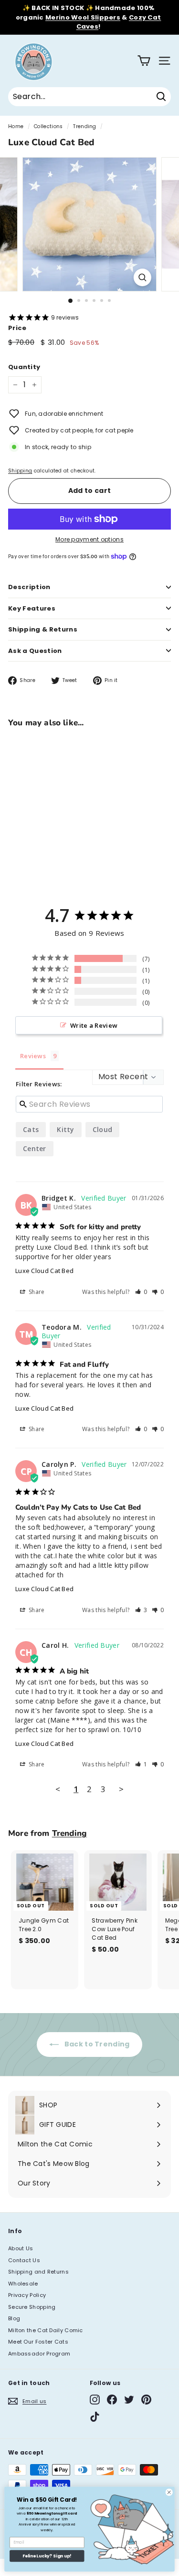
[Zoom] (142, 277)
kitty (66, 1129)
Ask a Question (35, 651)
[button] (141, 1292)
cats (31, 1129)
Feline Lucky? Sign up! (47, 2556)
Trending (84, 126)
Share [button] (36, 1292)
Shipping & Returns (43, 629)
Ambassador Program (39, 2354)
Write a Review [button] (94, 1025)
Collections (48, 126)
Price (17, 328)
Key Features (32, 608)
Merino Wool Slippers (83, 17)
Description (29, 587)
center (35, 1148)
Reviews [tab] (33, 1056)
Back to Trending (96, 2044)
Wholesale (23, 2284)
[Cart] (144, 61)
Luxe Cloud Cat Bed (44, 1271)
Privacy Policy (27, 2295)
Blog (14, 2318)
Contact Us (24, 2260)
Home (16, 126)
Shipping (20, 471)
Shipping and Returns (38, 2272)
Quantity (24, 367)
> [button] (121, 1789)
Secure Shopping (32, 2307)
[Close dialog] (169, 2492)
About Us (21, 2248)
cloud (103, 1129)
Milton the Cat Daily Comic (46, 2330)
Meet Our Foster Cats (38, 2342)
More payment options (89, 539)
